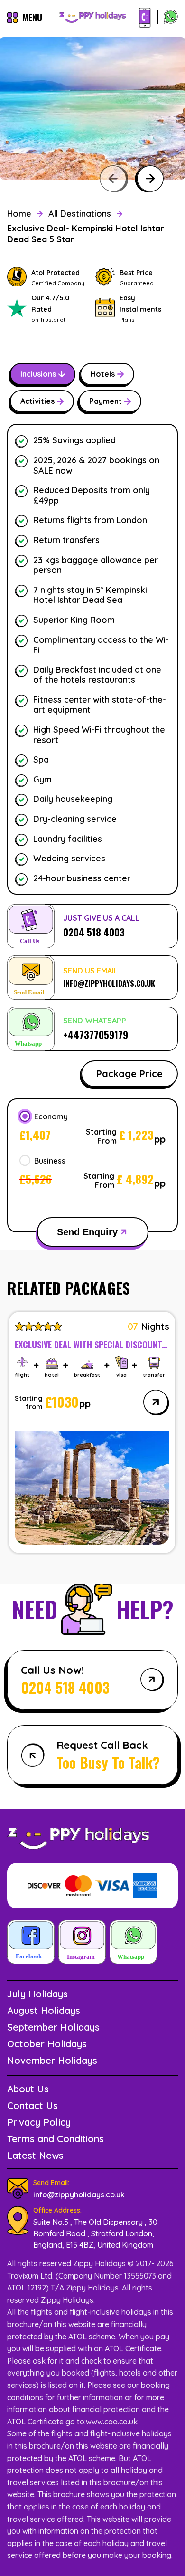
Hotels (103, 374)
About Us (28, 2089)
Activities (37, 401)
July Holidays (37, 1994)
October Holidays (47, 2044)
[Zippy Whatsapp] (133, 1943)
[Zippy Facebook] (31, 1943)
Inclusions (38, 374)
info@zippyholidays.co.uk (79, 2194)
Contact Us (32, 2105)
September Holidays (53, 2027)
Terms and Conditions (55, 2139)
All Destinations (80, 214)
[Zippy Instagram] (82, 1943)
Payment (106, 401)
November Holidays (52, 2060)
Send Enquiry (87, 1232)
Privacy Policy (39, 2122)
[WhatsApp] (171, 18)
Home (19, 214)
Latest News (35, 2155)
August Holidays (44, 2010)
